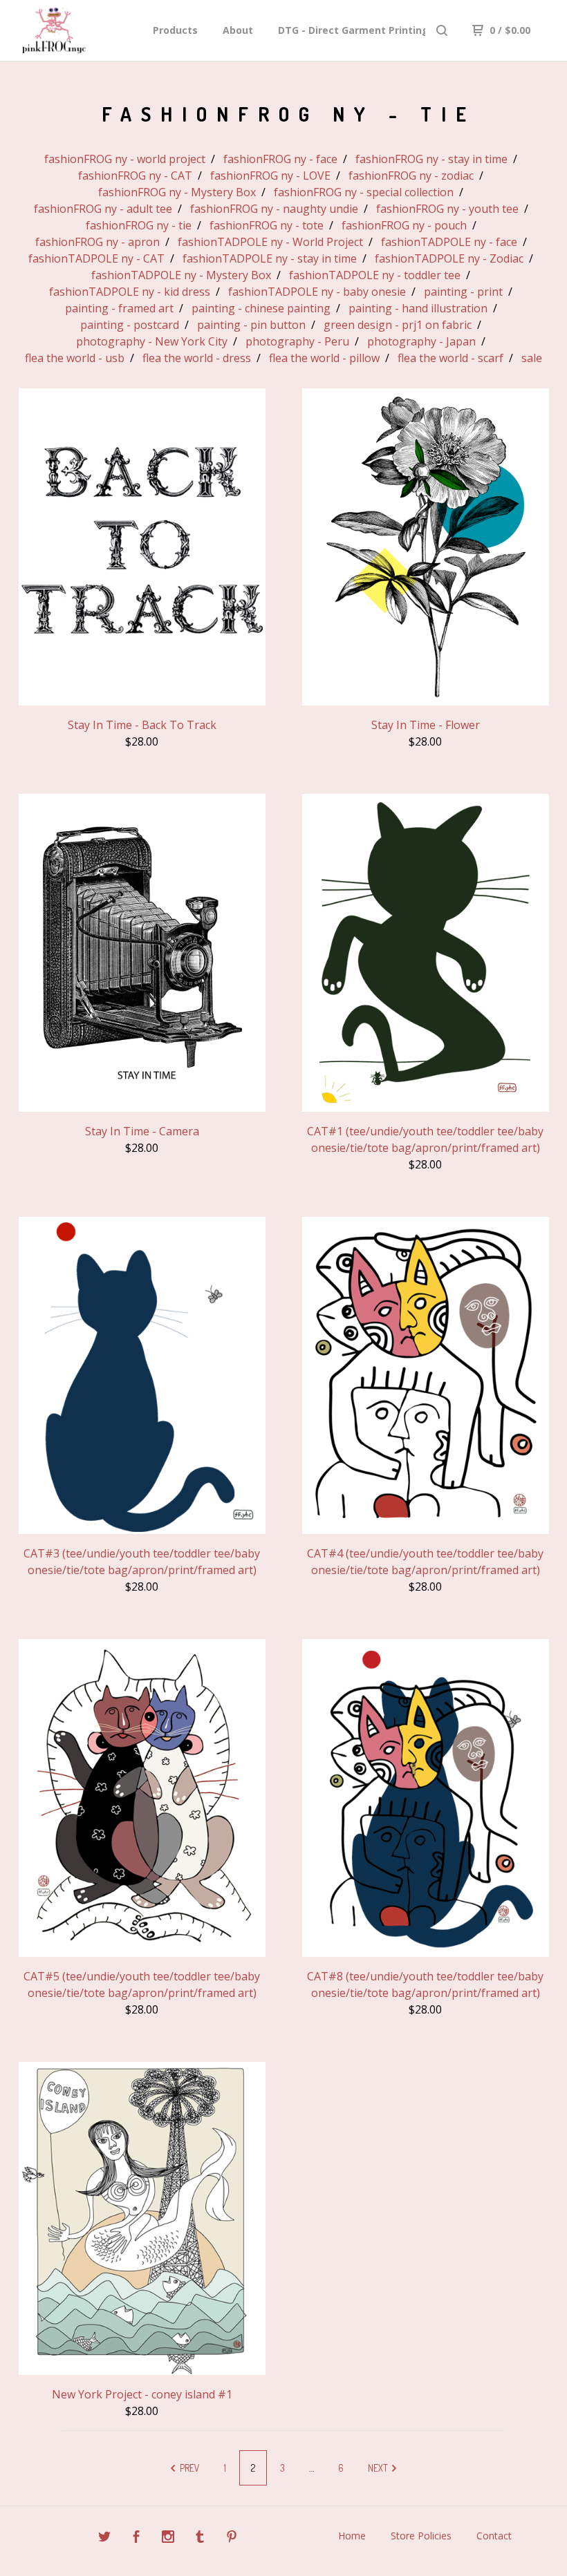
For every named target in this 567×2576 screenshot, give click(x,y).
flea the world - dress (197, 358)
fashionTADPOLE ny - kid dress (130, 292)
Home (352, 2536)
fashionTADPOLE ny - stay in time (270, 258)
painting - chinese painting (261, 308)
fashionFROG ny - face (280, 159)
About (238, 30)
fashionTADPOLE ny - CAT (96, 258)
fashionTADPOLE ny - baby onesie (317, 292)
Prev (189, 2468)
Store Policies (421, 2536)
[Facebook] (136, 2538)
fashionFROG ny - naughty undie (274, 209)
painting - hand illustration (418, 308)
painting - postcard (130, 325)
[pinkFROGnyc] (82, 30)
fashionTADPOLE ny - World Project (270, 242)
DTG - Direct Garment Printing (353, 30)
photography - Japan (421, 341)
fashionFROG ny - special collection (364, 192)
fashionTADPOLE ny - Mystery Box (181, 275)
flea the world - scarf (450, 358)
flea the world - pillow (324, 358)
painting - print (463, 292)
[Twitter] (104, 2538)
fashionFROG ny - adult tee (103, 209)
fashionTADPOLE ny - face (449, 242)
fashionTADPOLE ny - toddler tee (375, 275)
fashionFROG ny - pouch (404, 225)
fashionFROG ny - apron (97, 242)
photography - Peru (297, 341)
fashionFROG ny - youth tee (447, 209)
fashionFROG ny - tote (267, 225)
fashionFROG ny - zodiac (411, 176)
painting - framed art (119, 308)
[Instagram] (168, 2538)
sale (532, 358)
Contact (494, 2536)
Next (379, 2468)
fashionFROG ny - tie (139, 225)
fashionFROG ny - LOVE (270, 176)
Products (175, 30)
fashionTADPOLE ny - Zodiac (449, 258)
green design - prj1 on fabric (398, 325)
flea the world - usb (75, 358)
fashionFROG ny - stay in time (431, 159)
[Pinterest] (232, 2538)
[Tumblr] (200, 2538)
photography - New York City (152, 341)
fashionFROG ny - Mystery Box (177, 192)
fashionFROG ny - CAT (135, 176)
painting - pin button (251, 325)
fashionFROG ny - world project (125, 159)
